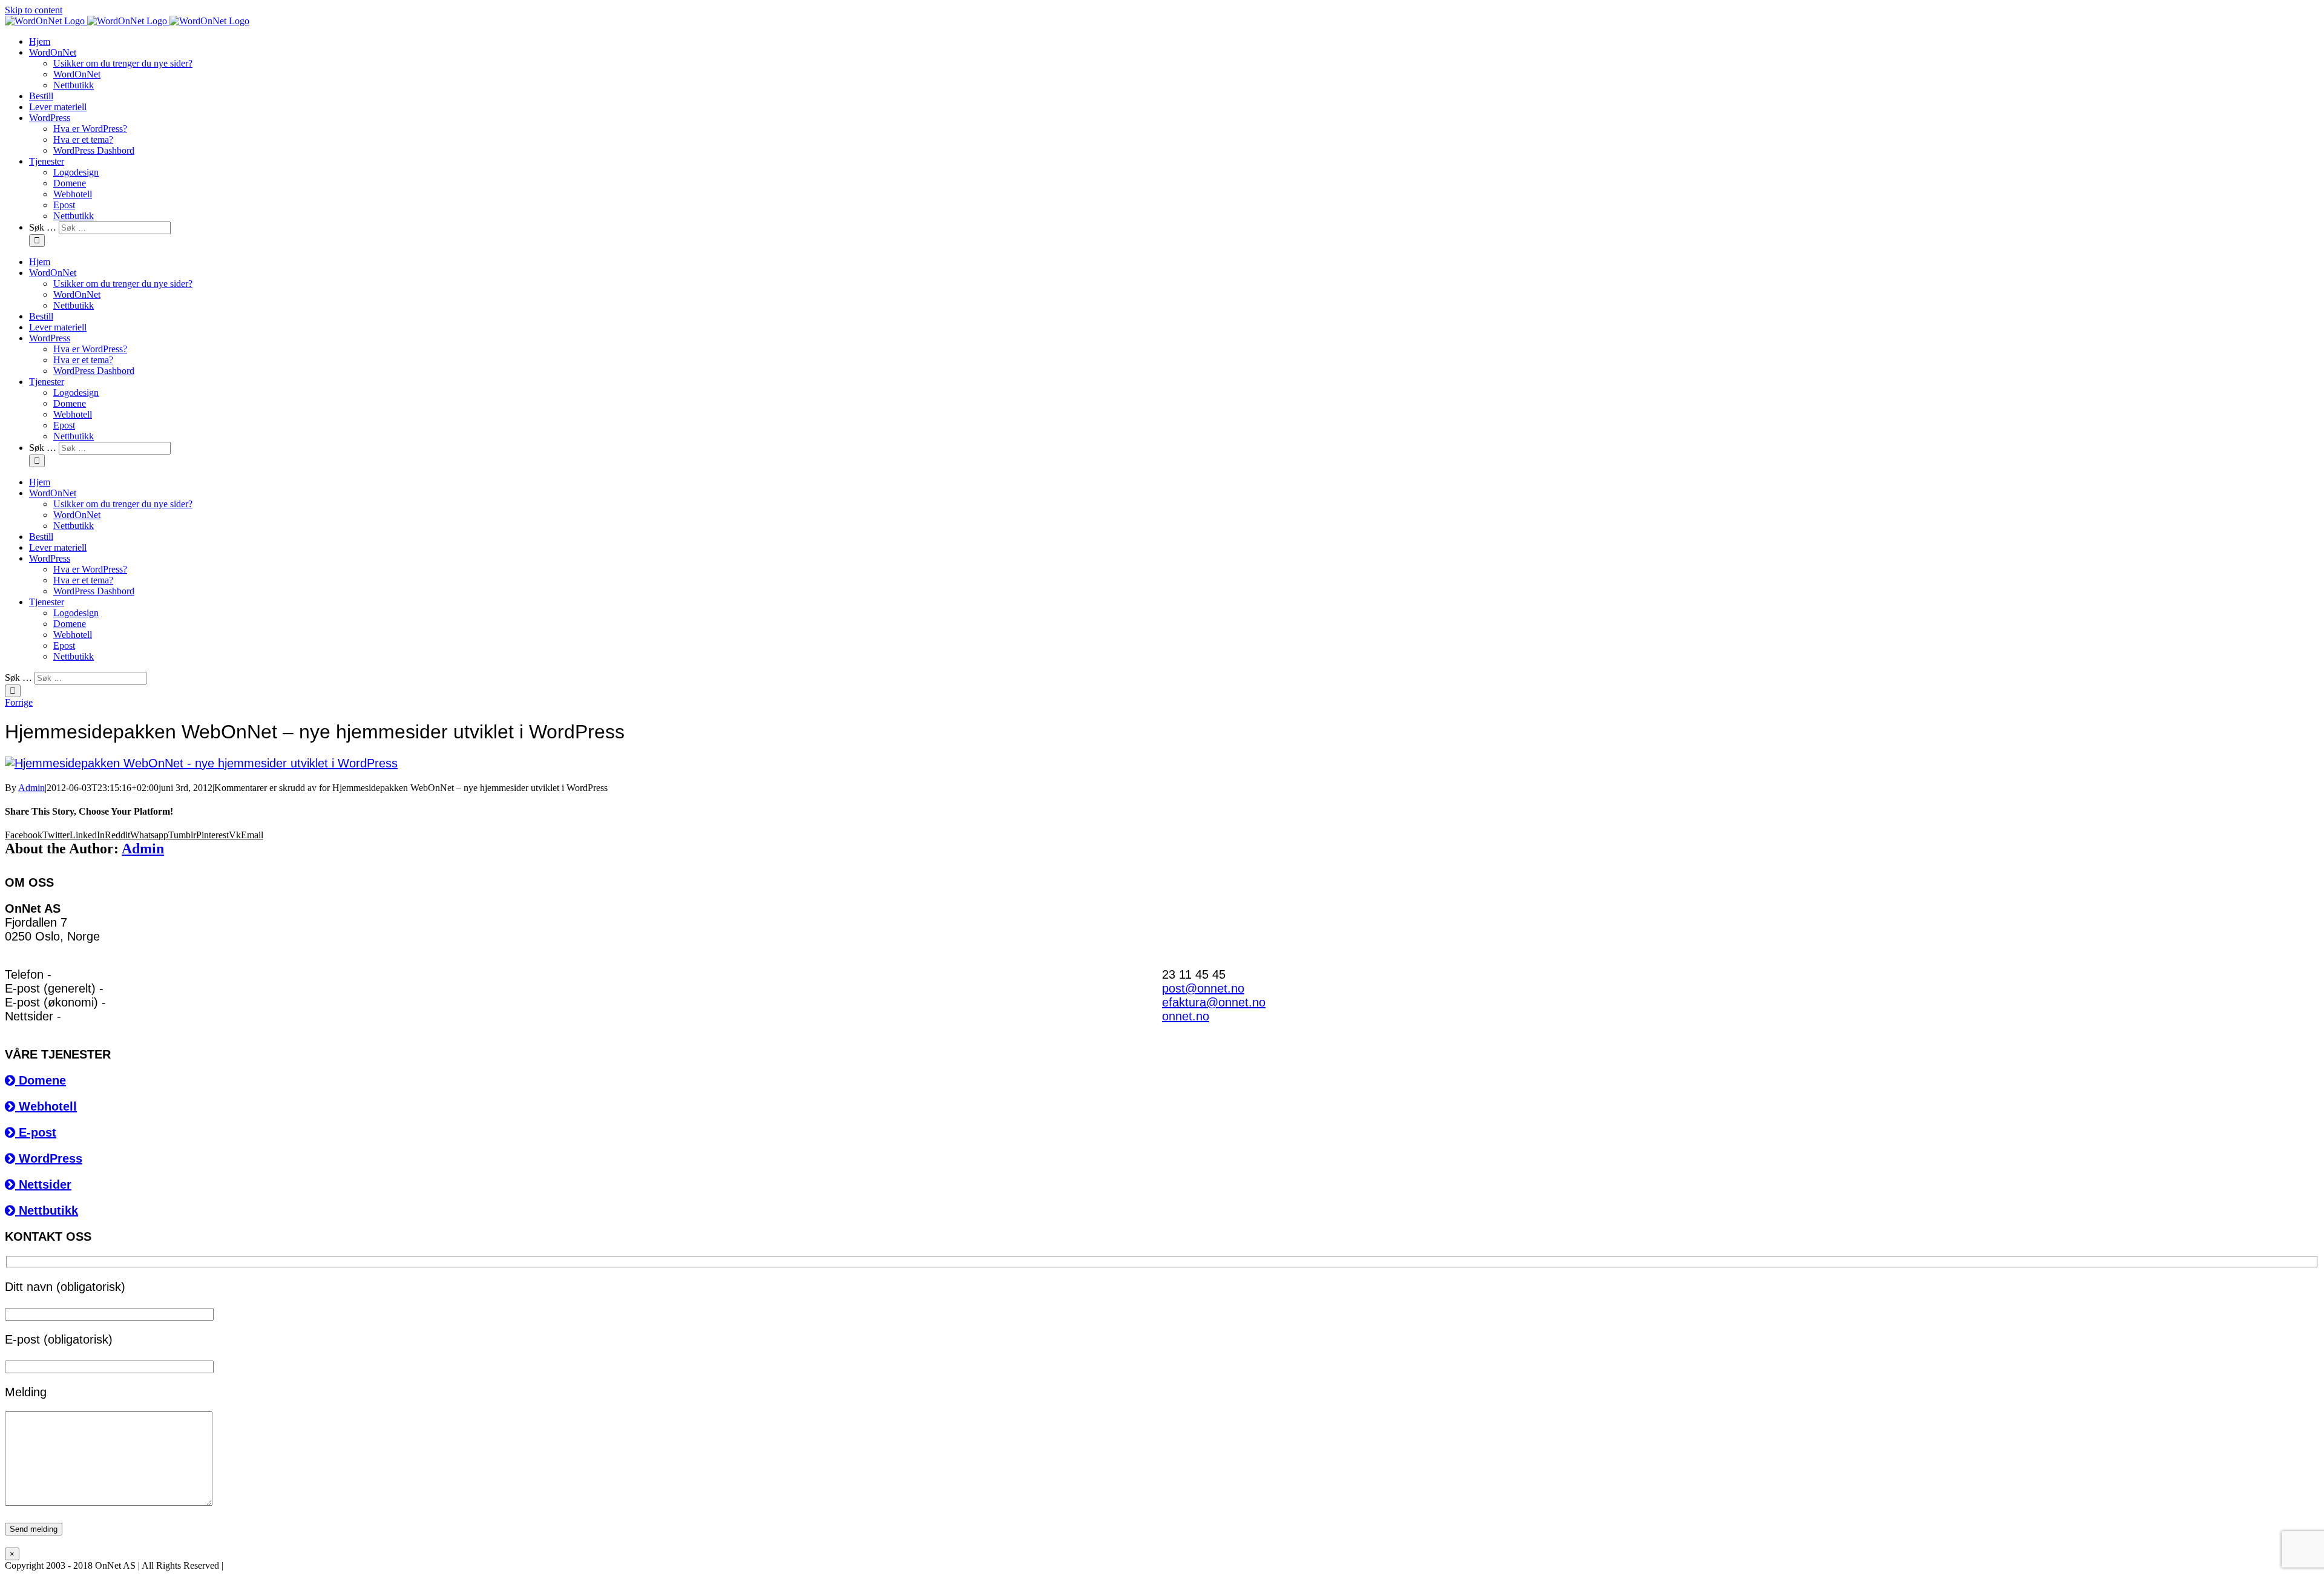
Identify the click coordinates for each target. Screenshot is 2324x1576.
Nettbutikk (47, 1210)
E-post (36, 1132)
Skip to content (34, 10)
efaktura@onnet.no (1214, 1002)
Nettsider (43, 1184)
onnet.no (1186, 1016)
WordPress (49, 1158)
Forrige (19, 702)
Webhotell (46, 1106)
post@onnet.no (1203, 988)
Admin (31, 788)
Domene (41, 1080)
